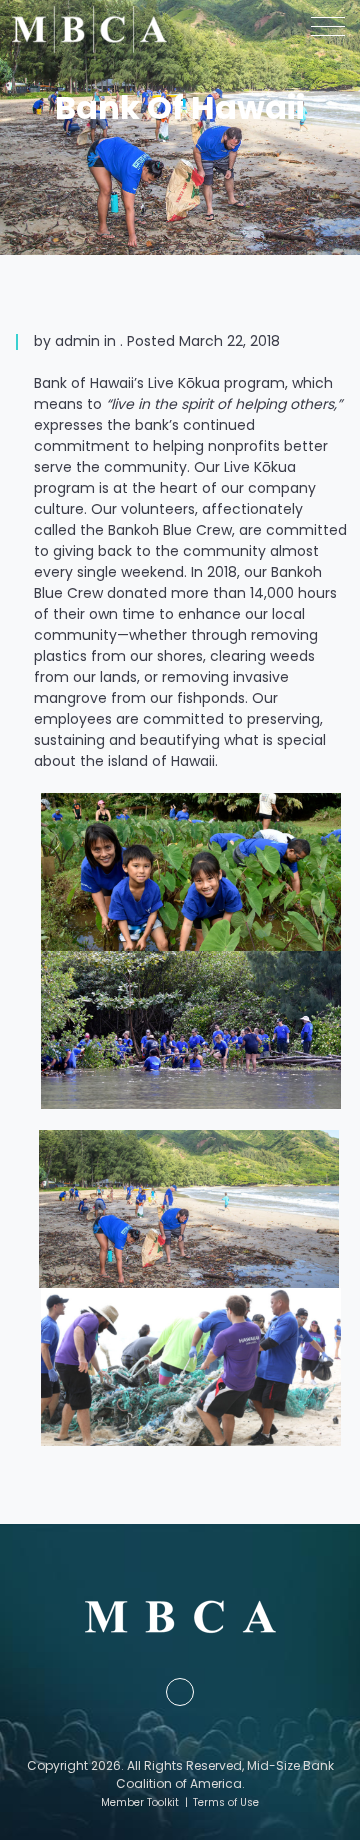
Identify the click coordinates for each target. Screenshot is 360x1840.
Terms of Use (226, 1802)
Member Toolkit (140, 1802)
